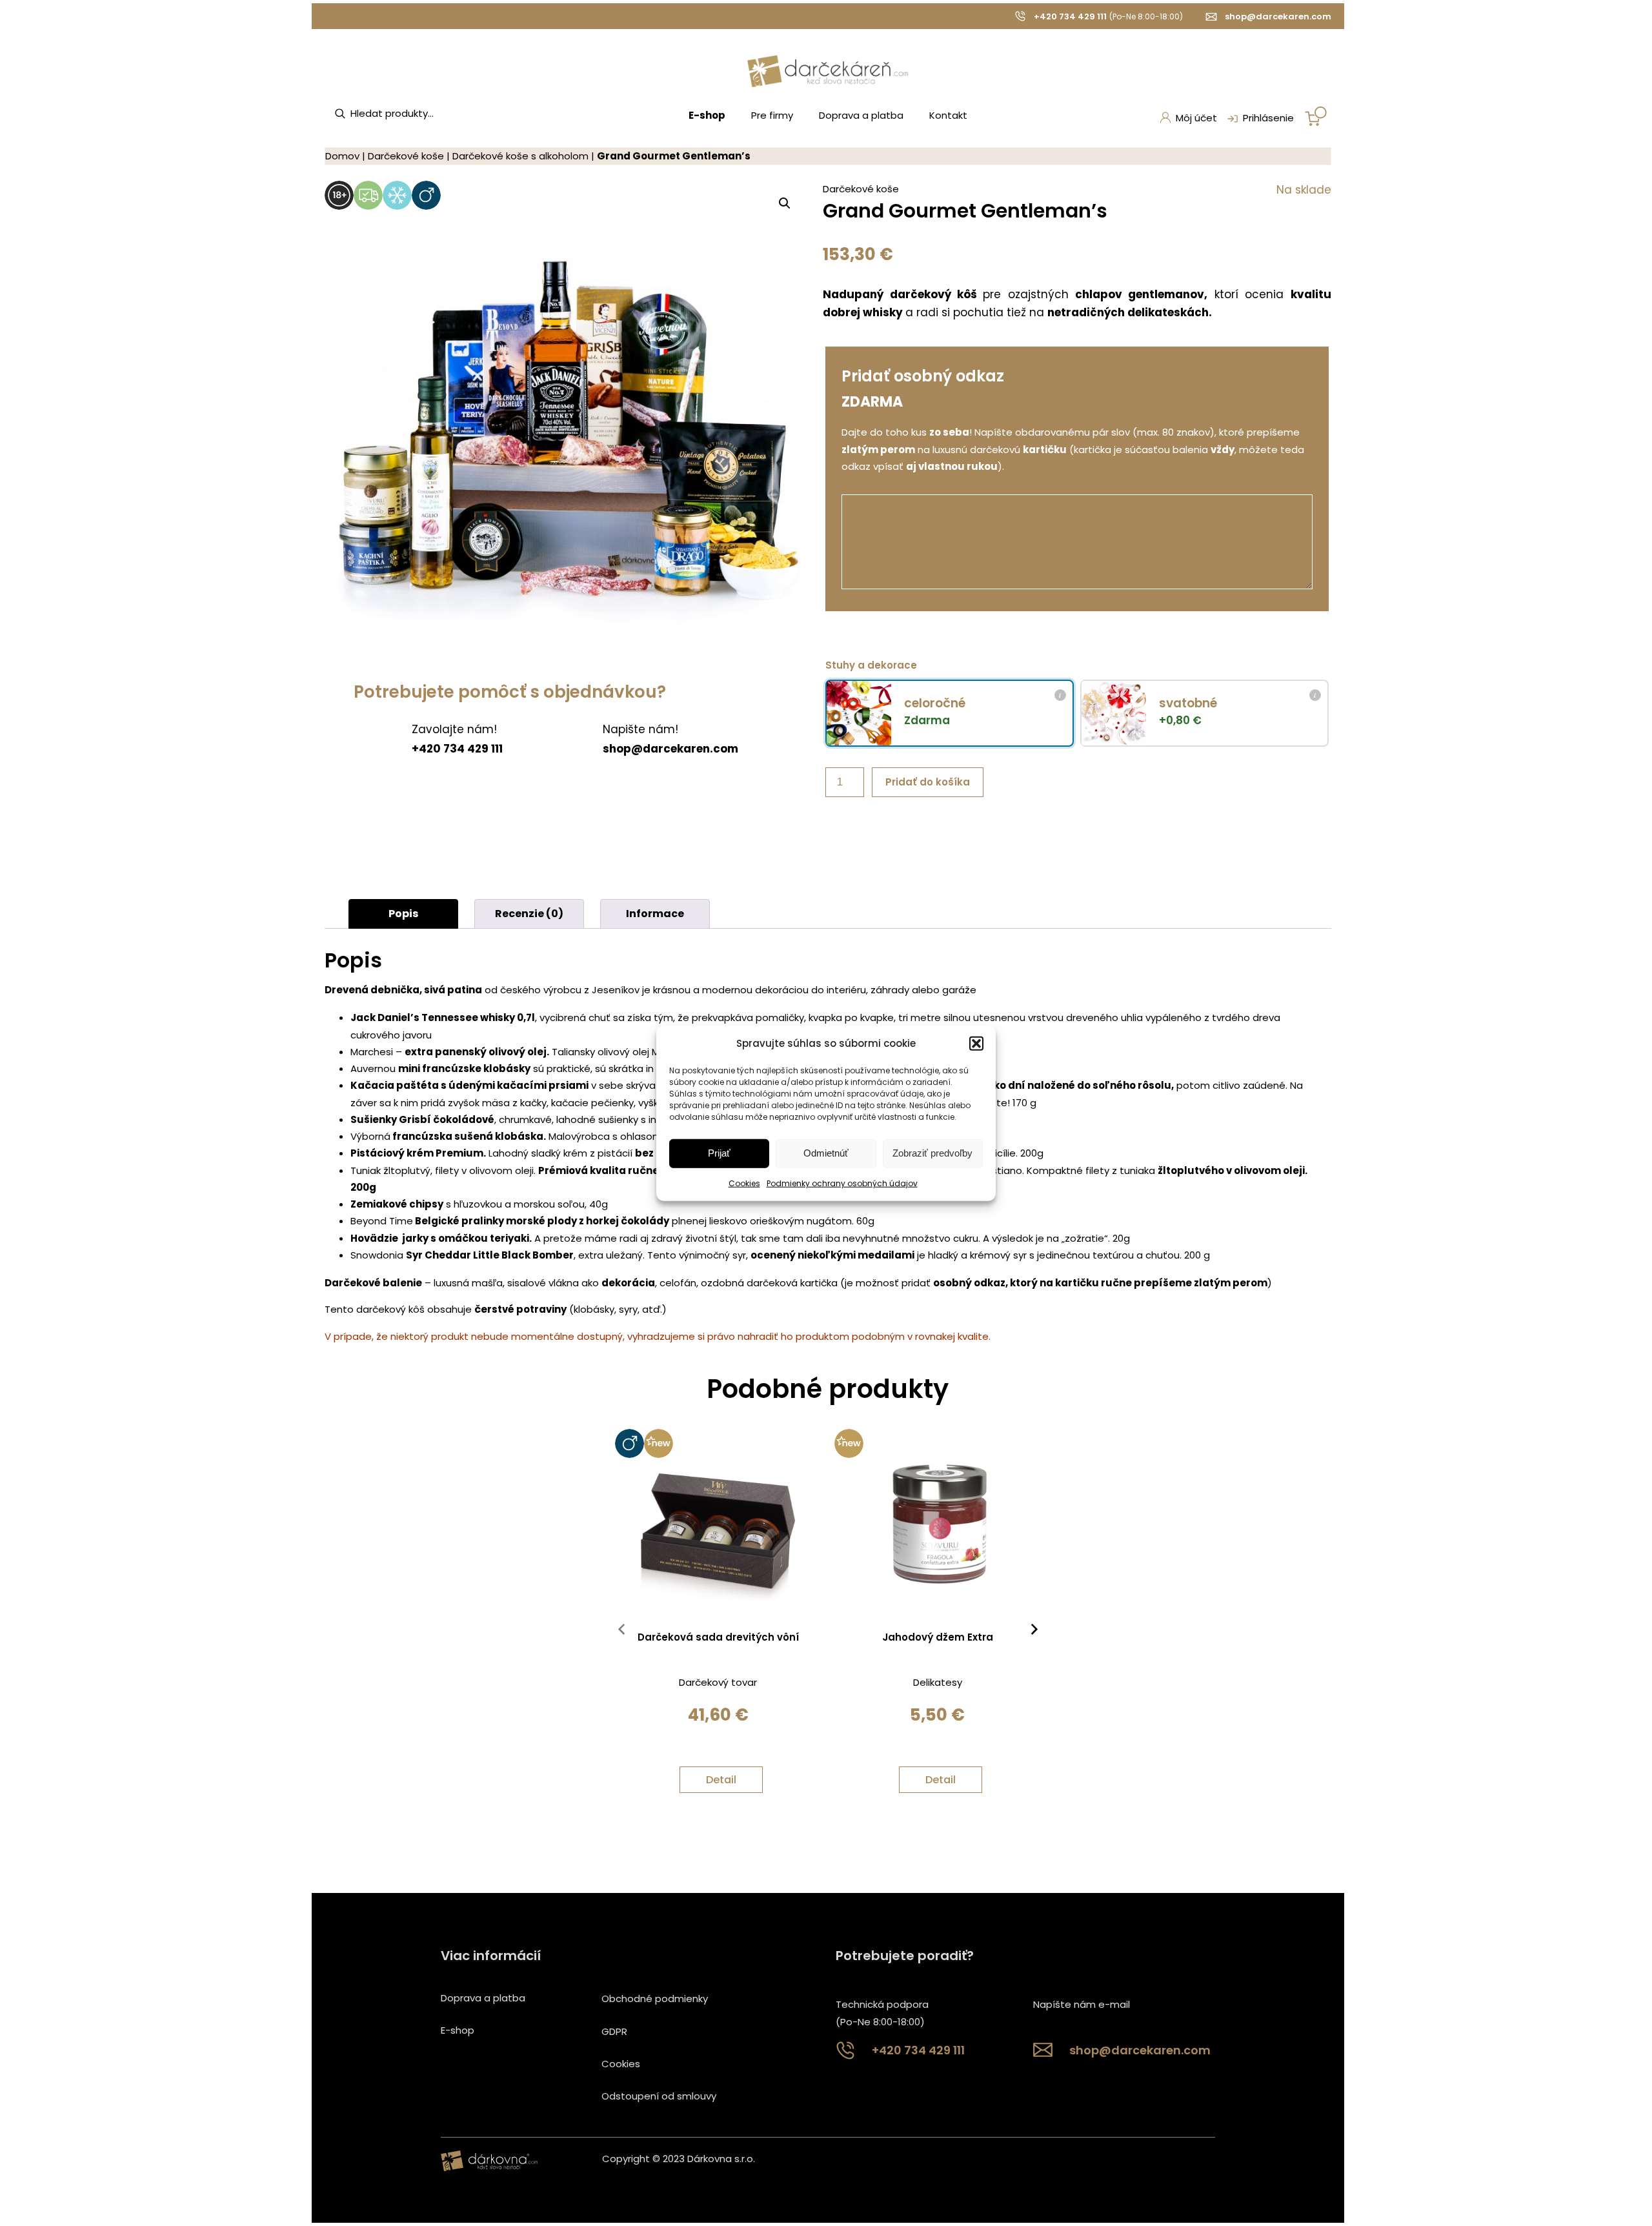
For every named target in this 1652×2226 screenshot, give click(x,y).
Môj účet (1196, 118)
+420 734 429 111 (1070, 16)
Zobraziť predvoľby (932, 1153)
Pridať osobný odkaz (923, 376)
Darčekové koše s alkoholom (520, 156)
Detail (721, 1780)
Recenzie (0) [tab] (529, 914)
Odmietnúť (826, 1153)
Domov (342, 156)
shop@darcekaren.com (1278, 16)
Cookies (744, 1183)
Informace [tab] (655, 914)
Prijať (719, 1153)
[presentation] (621, 1632)
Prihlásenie (1268, 118)
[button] (976, 1043)
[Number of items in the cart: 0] (1316, 116)
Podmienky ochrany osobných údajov (842, 1183)
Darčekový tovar (718, 1682)
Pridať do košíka (928, 782)
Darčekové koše (406, 156)
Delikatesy (938, 1682)
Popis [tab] (403, 914)
